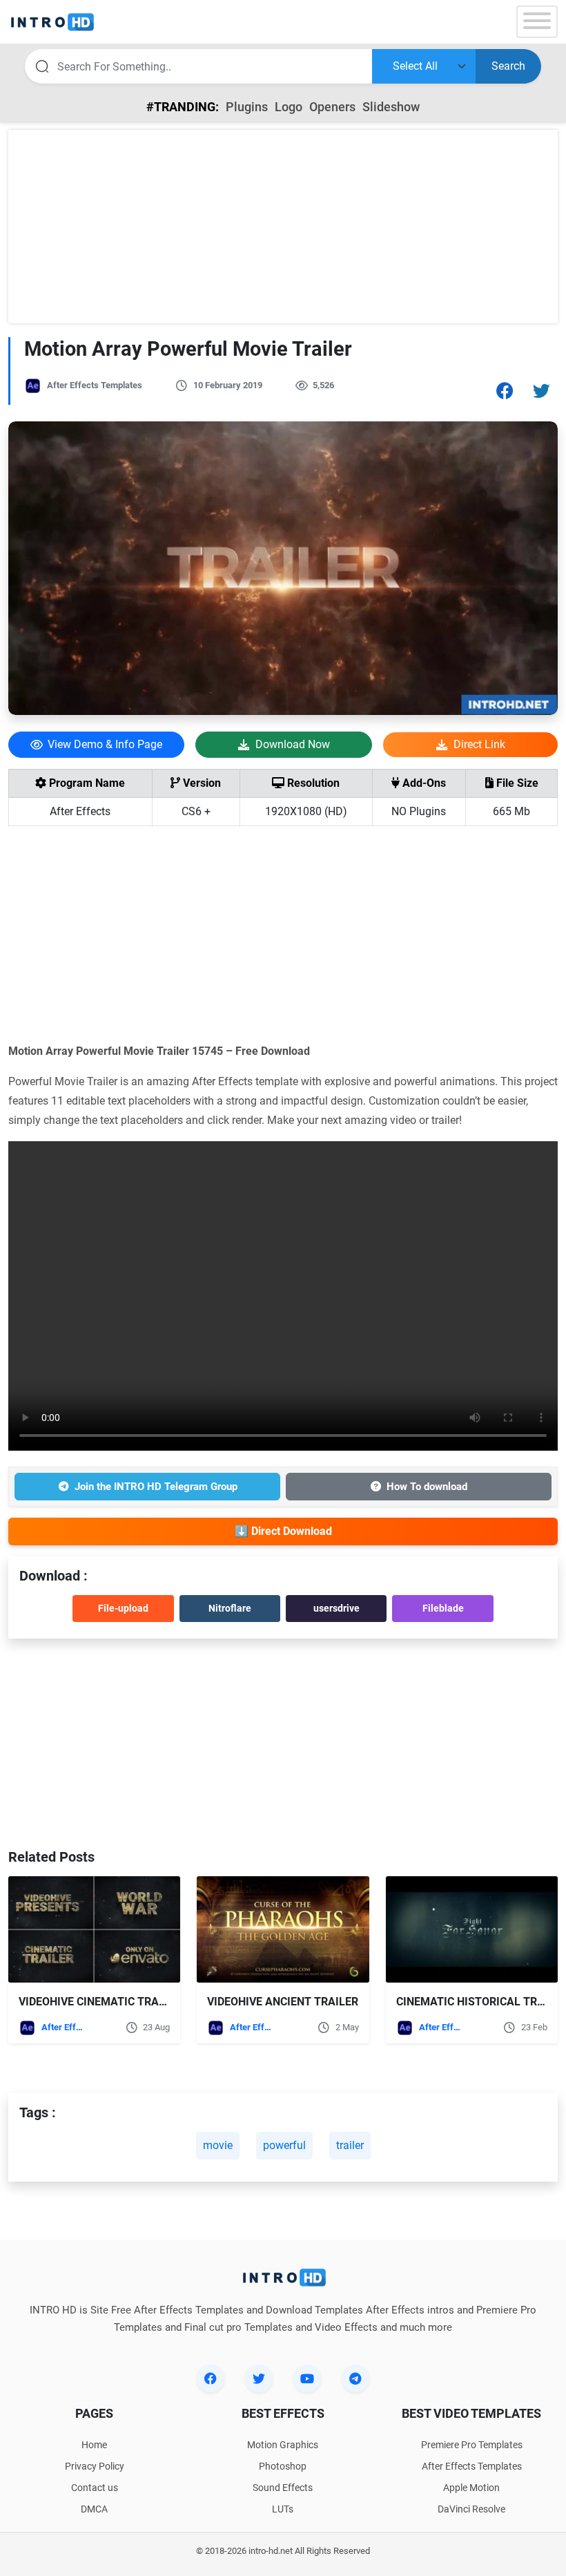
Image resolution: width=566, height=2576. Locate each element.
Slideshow (391, 107)
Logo (289, 107)
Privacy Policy (95, 2466)
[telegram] (355, 2378)
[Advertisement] (283, 227)
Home (94, 2445)
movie (218, 2145)
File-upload (123, 1608)
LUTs (283, 2509)
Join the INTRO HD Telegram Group (156, 1487)
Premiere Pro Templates (472, 2445)
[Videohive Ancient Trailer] (283, 1929)
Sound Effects (283, 2488)
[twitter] (259, 2378)
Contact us (95, 2488)
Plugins (247, 107)
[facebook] (211, 2378)
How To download (427, 1487)
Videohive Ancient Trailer (283, 2002)
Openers (332, 107)
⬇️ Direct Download (283, 1531)
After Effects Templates (95, 385)
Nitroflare (230, 1608)
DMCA (94, 2509)
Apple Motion (471, 2488)
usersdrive (336, 1608)
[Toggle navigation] (537, 22)
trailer (350, 2145)
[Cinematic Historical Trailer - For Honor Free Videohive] (472, 1929)
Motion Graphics (283, 2445)
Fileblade (443, 1608)
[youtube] (307, 2378)
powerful (284, 2145)
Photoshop (283, 2466)
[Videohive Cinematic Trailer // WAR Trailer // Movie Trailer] (94, 1929)
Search (508, 66)
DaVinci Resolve (471, 2509)
